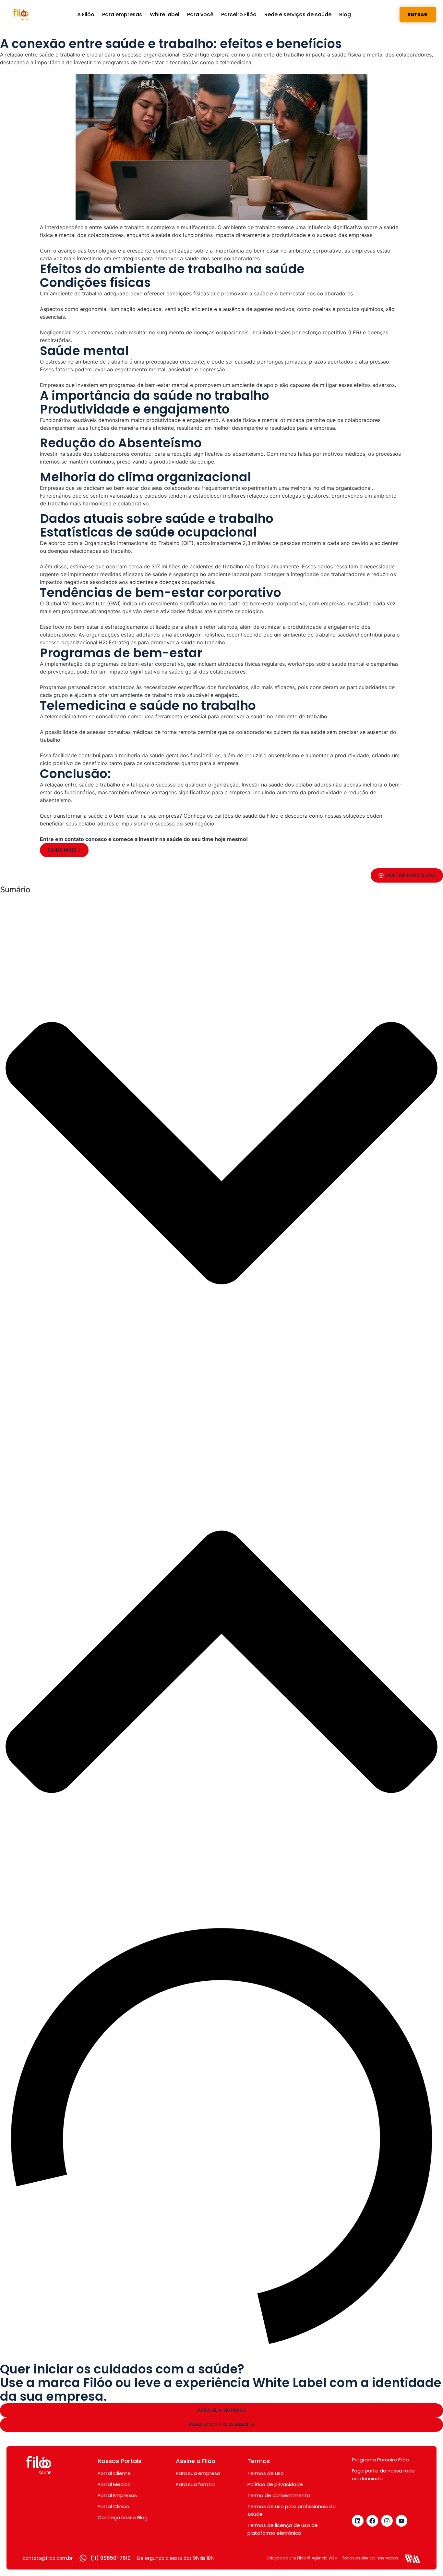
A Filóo (86, 14)
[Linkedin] (358, 2075)
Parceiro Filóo (239, 14)
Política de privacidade (275, 2039)
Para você (200, 14)
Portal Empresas (117, 2050)
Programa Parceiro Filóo (380, 2014)
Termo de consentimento (279, 2050)
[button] (221, 1154)
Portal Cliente (114, 2028)
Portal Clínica (114, 2061)
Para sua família (195, 2039)
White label (165, 14)
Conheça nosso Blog (123, 2072)
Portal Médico (114, 2039)
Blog (345, 14)
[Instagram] (387, 2075)
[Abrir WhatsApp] (427, 2560)
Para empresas (122, 14)
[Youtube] (401, 2075)
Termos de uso (266, 2028)
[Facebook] (372, 2075)
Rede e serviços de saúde (298, 14)
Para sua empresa (198, 2028)
